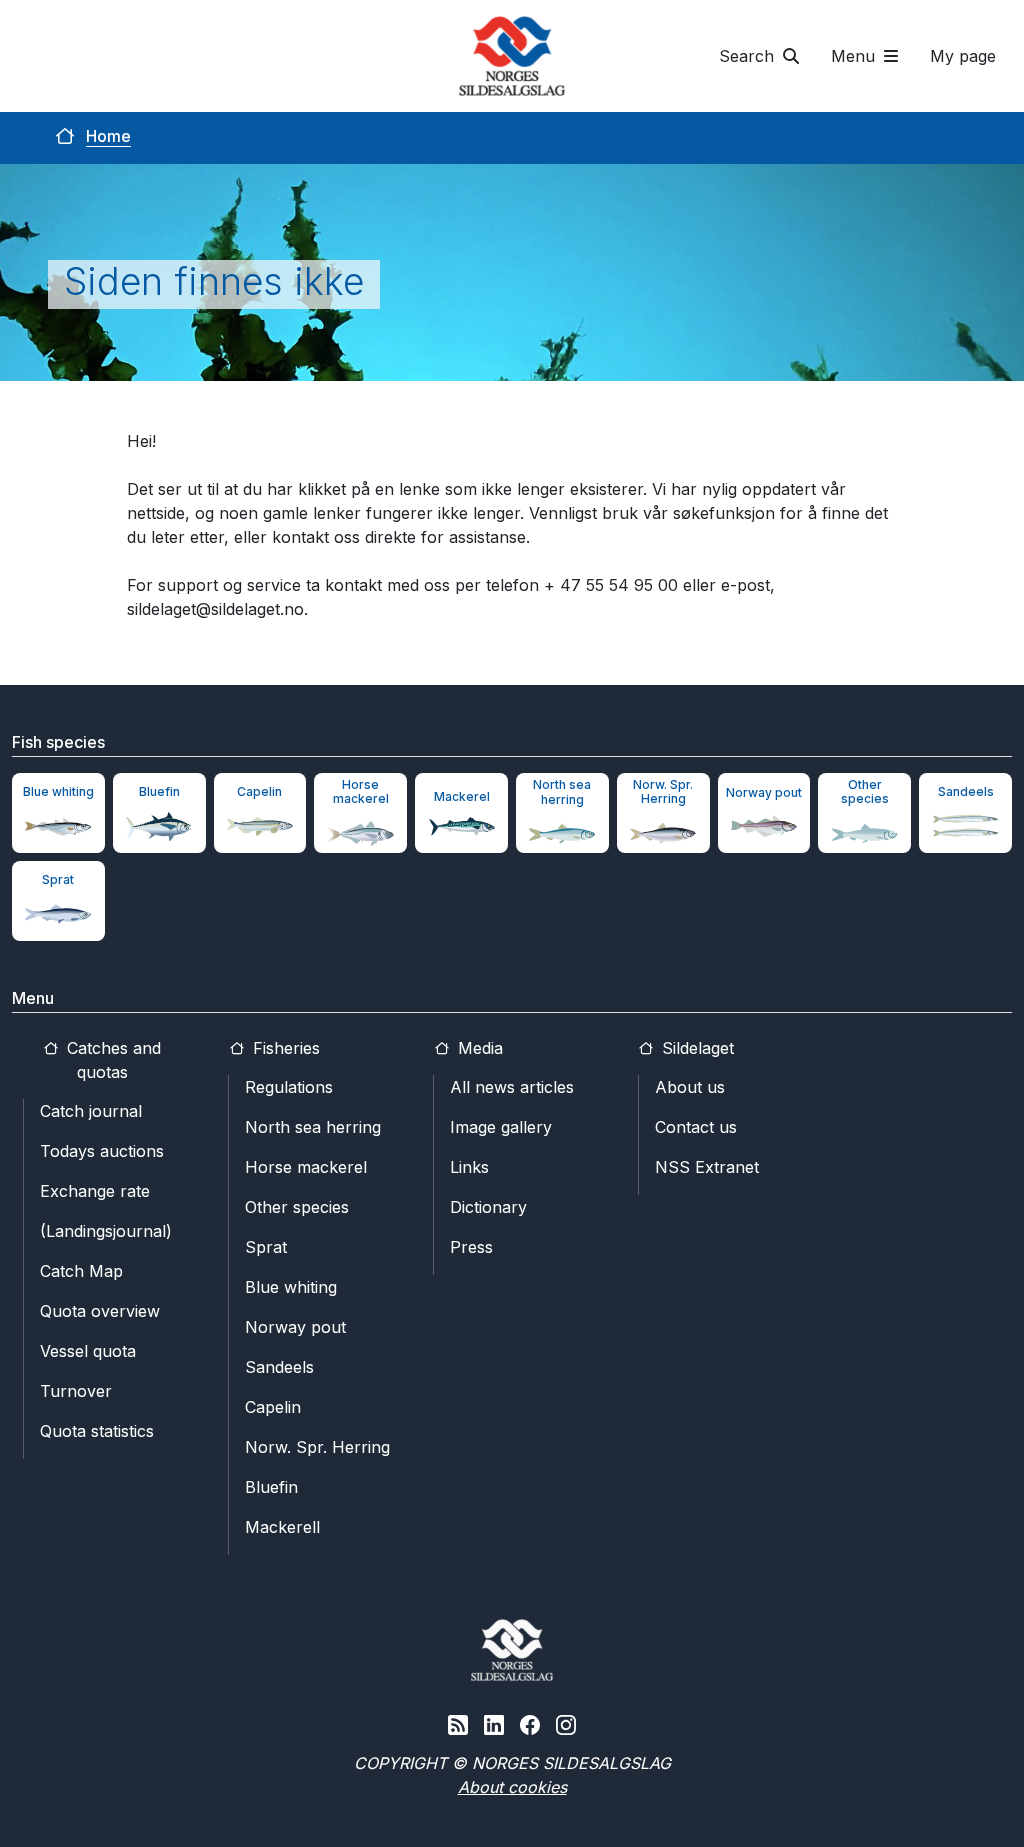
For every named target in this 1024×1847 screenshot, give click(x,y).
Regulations (289, 1087)
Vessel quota (88, 1351)
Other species (297, 1207)
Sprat (266, 1247)
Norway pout (295, 1327)
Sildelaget (695, 1048)
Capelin (273, 1407)
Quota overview (100, 1311)
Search (749, 56)
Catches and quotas (111, 1060)
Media (478, 1048)
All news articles (512, 1087)
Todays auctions (102, 1151)
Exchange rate (95, 1191)
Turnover (76, 1391)
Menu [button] (855, 56)
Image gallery (501, 1127)
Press (471, 1247)
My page (963, 56)
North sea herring (313, 1127)
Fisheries (284, 1048)
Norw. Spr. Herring (317, 1447)
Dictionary (488, 1207)
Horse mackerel (306, 1167)
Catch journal (91, 1111)
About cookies (512, 1787)
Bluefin (271, 1487)
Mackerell (282, 1527)
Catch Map (81, 1271)
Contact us (696, 1127)
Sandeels (279, 1367)
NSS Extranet (707, 1167)
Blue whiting (291, 1287)
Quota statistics (97, 1431)
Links (469, 1167)
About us (690, 1087)
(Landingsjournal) (106, 1231)
